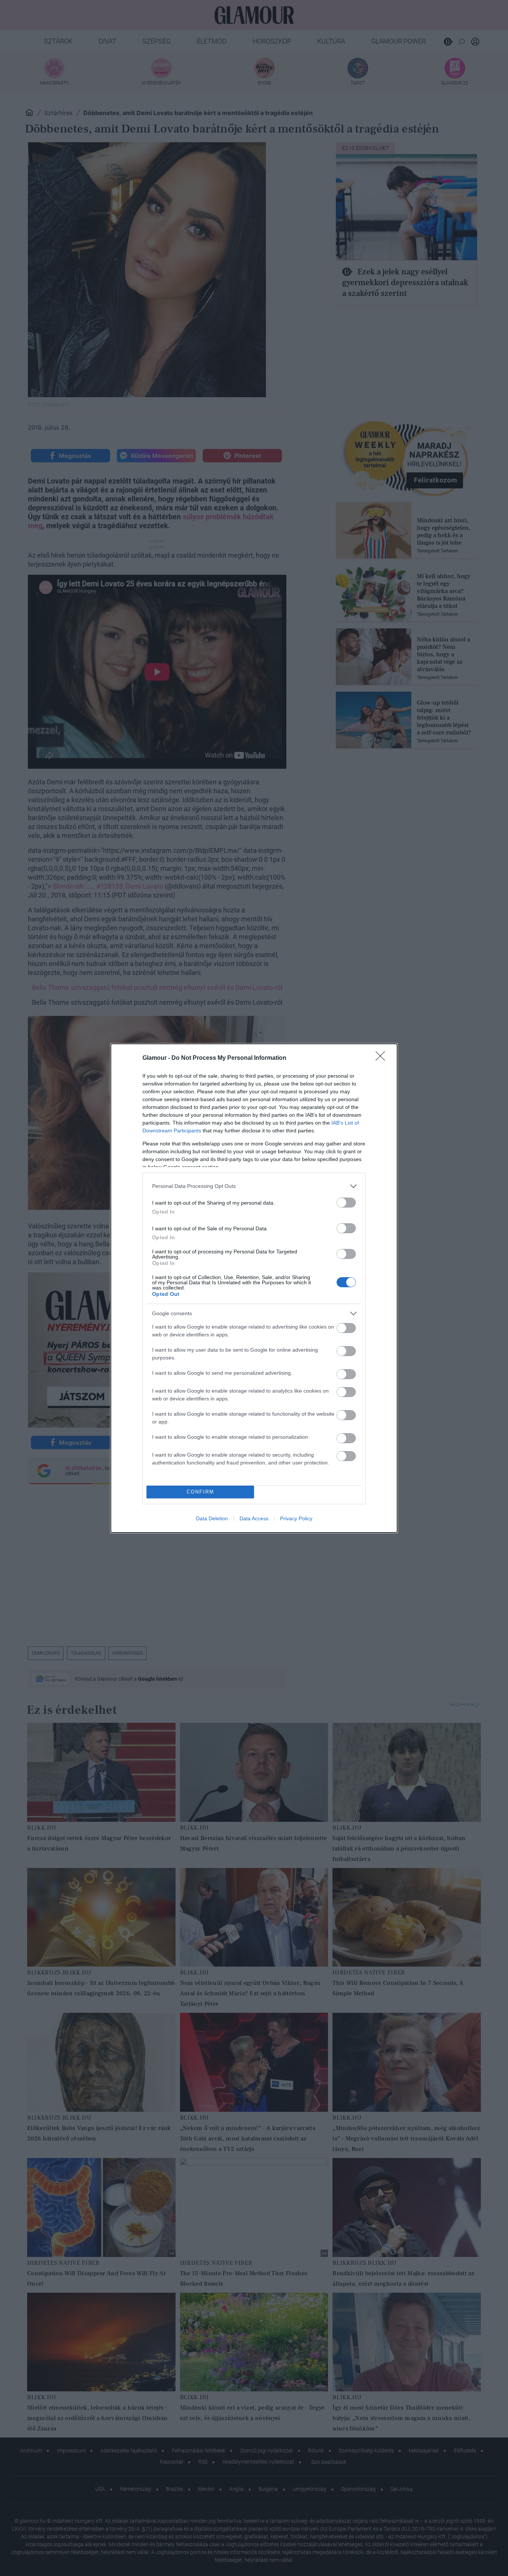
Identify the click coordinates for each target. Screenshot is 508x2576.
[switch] (346, 1203)
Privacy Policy (296, 1518)
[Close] (383, 1058)
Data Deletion (212, 1518)
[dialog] (254, 1288)
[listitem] (254, 1186)
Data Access (254, 1518)
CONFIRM (200, 1492)
